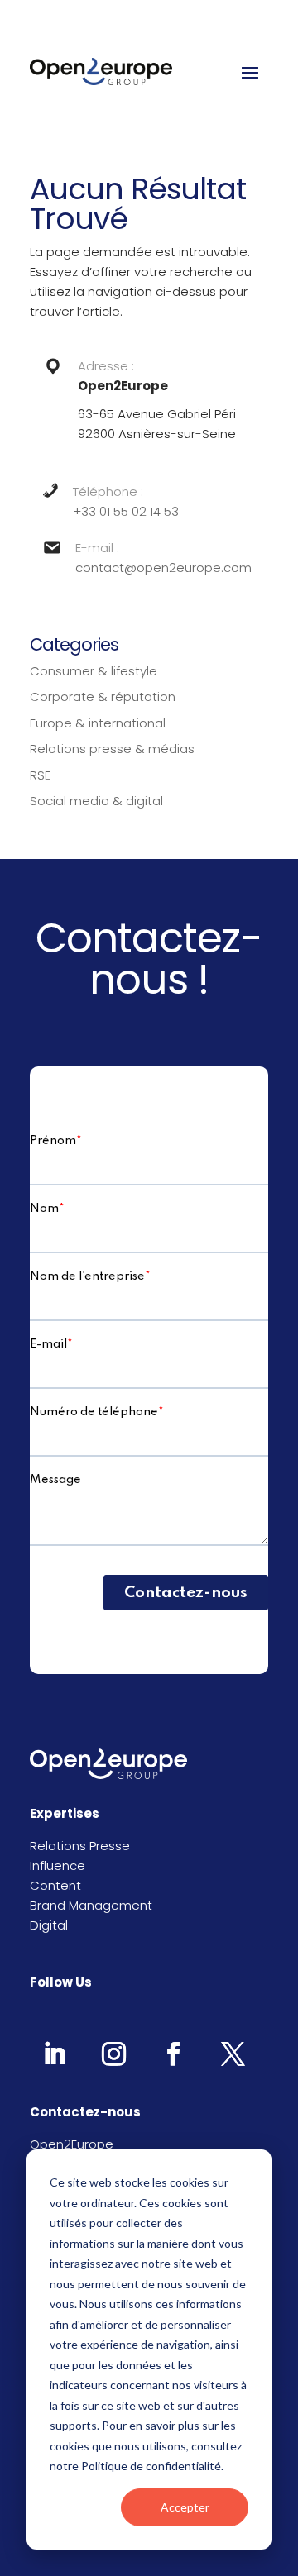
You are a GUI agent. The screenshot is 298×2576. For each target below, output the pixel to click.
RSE (40, 775)
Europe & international (98, 723)
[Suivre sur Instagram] (113, 2054)
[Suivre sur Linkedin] (54, 2054)
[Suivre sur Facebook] (173, 2054)
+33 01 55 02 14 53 (126, 511)
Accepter (185, 2507)
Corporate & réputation (103, 696)
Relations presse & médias (112, 749)
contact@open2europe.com (163, 568)
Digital (49, 1925)
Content (55, 1885)
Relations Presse (80, 1846)
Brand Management (91, 1905)
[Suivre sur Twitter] (233, 2054)
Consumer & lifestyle (94, 671)
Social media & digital (96, 801)
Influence (58, 1865)
